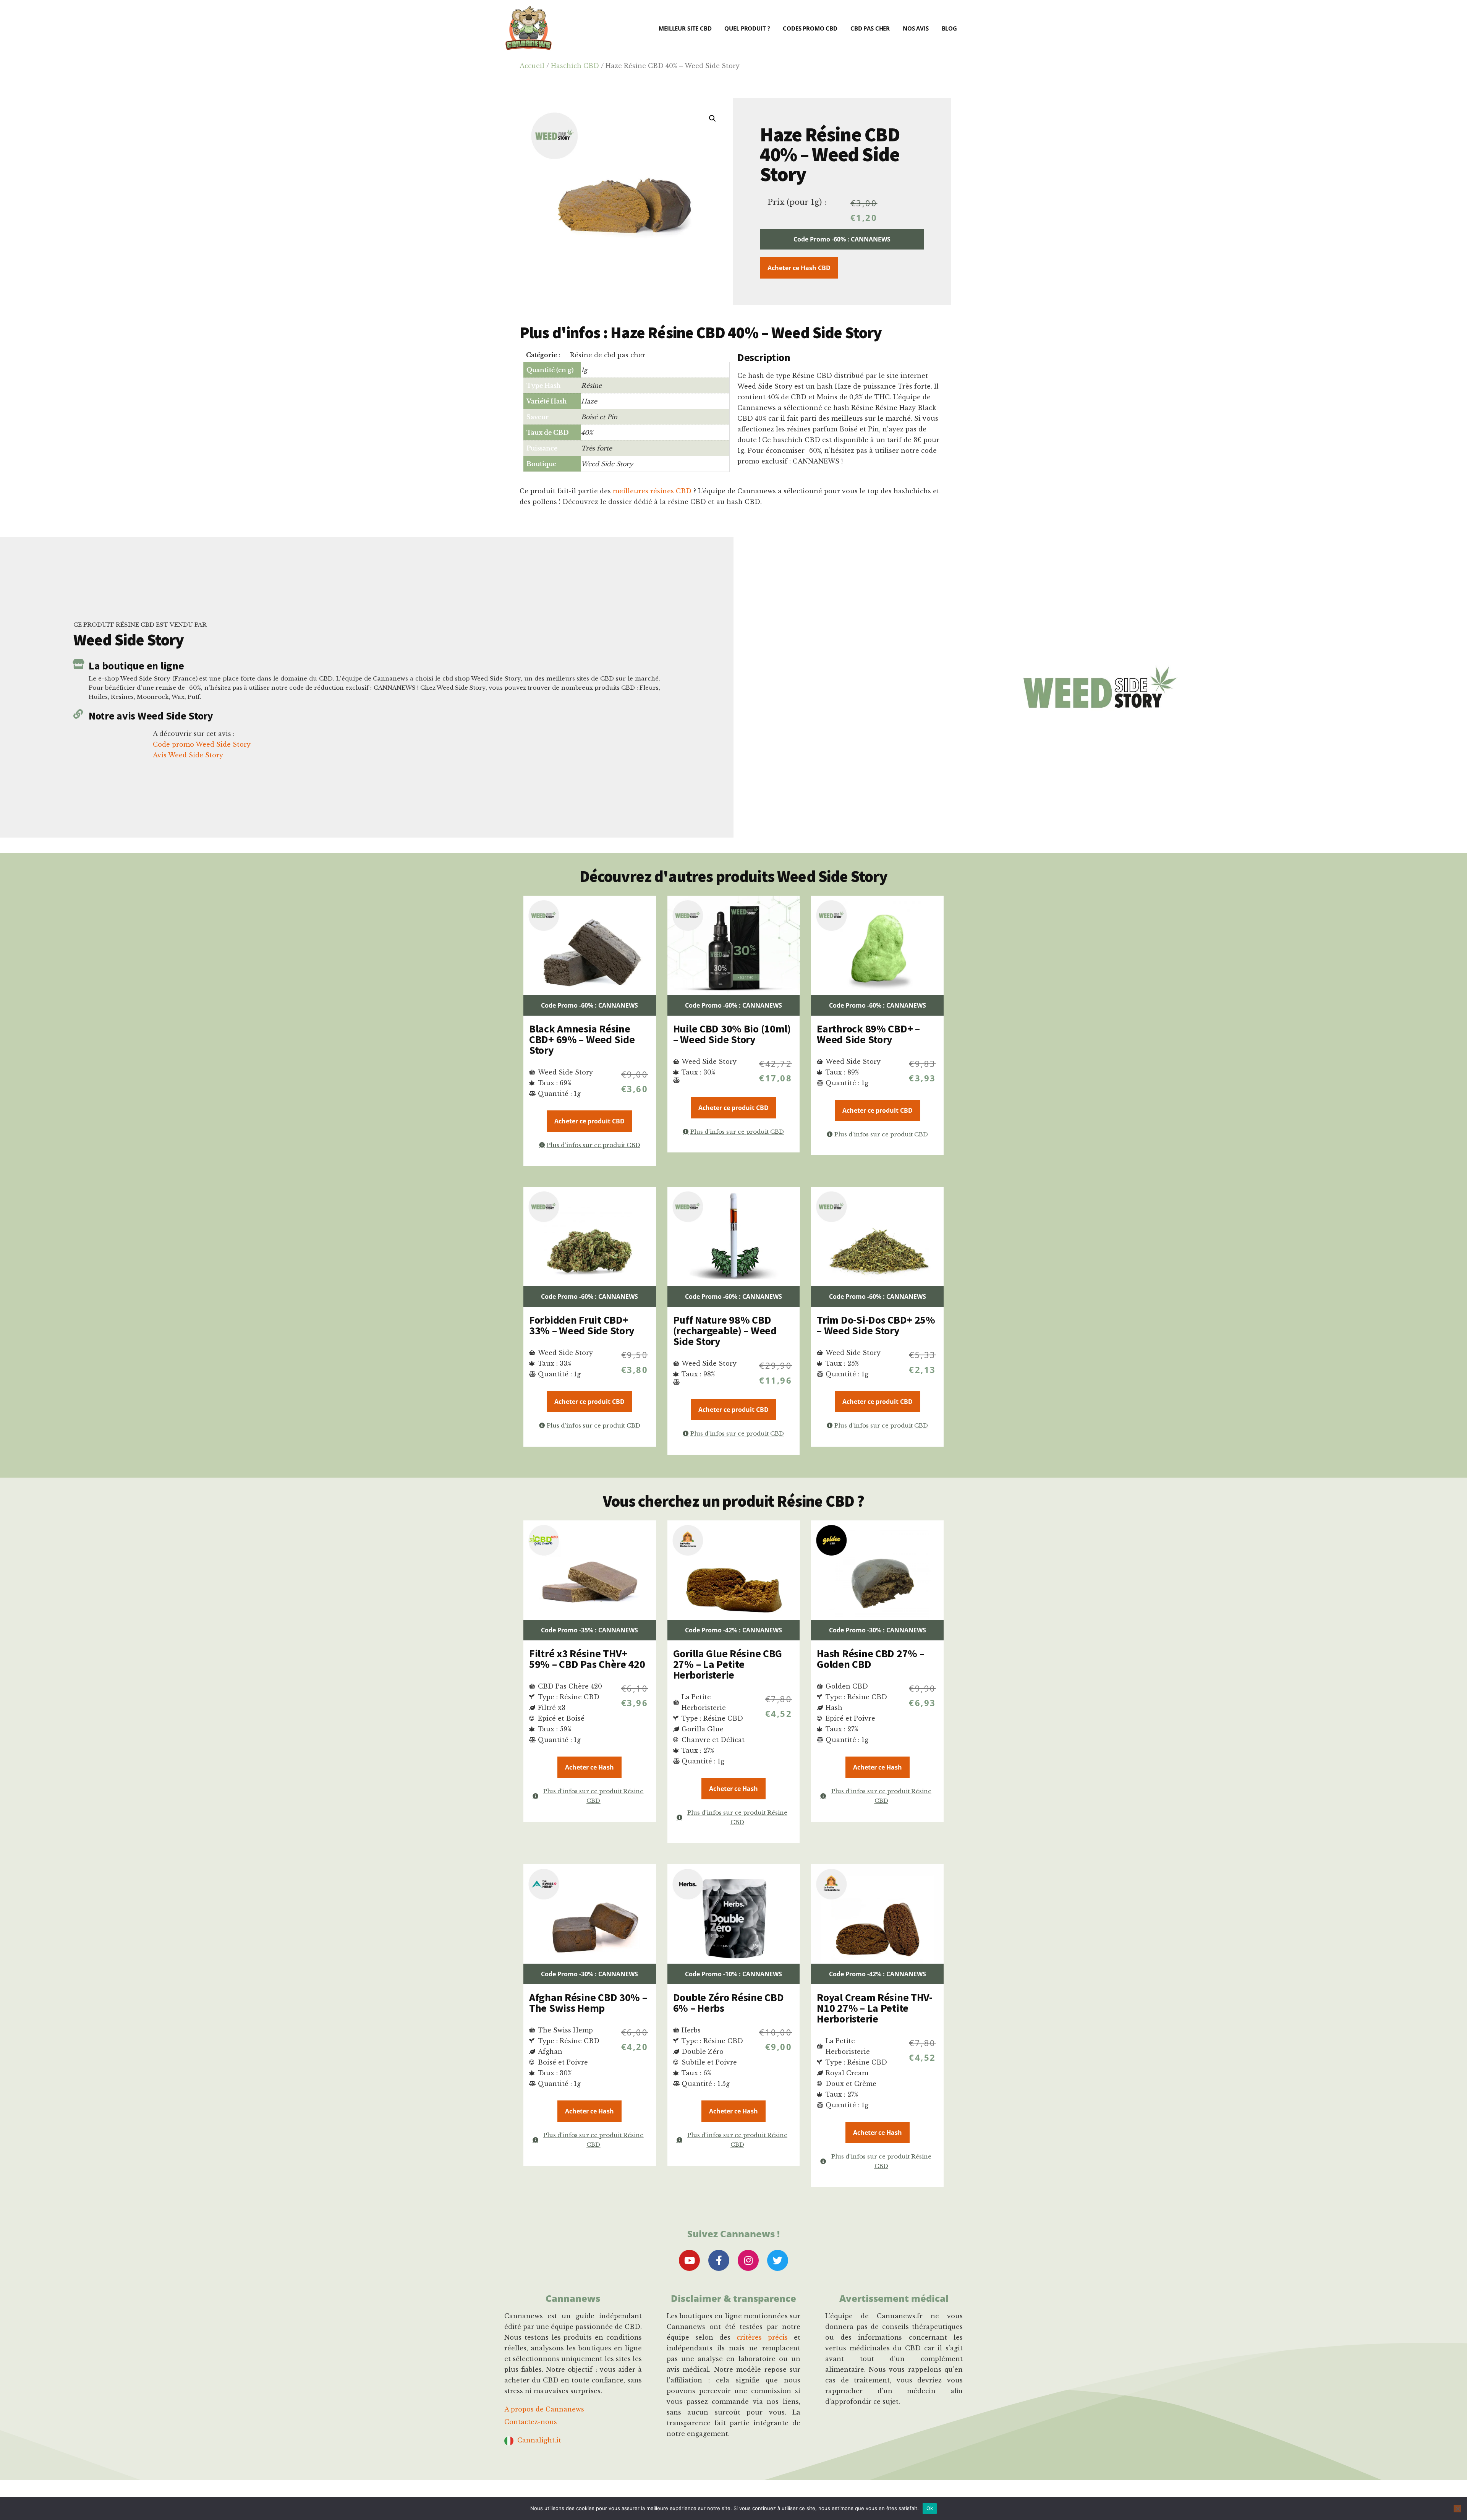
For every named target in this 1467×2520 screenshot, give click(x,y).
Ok (930, 2508)
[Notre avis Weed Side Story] (78, 714)
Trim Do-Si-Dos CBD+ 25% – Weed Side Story (876, 1325)
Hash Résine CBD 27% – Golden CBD (870, 1659)
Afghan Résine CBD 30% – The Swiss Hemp (588, 2003)
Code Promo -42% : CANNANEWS (733, 1630)
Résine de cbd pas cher (608, 355)
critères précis (762, 2337)
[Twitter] (778, 2260)
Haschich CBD (575, 66)
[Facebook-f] (719, 2260)
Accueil (532, 66)
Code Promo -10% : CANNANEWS (733, 1974)
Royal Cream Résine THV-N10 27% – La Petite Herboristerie (875, 2008)
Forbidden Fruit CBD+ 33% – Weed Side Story (582, 1325)
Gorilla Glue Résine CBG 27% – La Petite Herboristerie (728, 1664)
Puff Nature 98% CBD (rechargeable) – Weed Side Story (725, 1330)
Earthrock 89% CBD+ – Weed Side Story (868, 1034)
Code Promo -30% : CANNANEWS (878, 1630)
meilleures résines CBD (652, 491)
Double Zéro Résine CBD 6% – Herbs (729, 2003)
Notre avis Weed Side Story (151, 716)
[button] (712, 118)
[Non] (1457, 2509)
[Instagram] (748, 2260)
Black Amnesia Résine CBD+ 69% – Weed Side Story (582, 1039)
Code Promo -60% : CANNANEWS (842, 239)
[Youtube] (689, 2260)
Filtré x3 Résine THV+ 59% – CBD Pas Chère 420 (587, 1659)
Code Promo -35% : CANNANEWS (589, 1630)
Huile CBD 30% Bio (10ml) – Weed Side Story (732, 1034)
